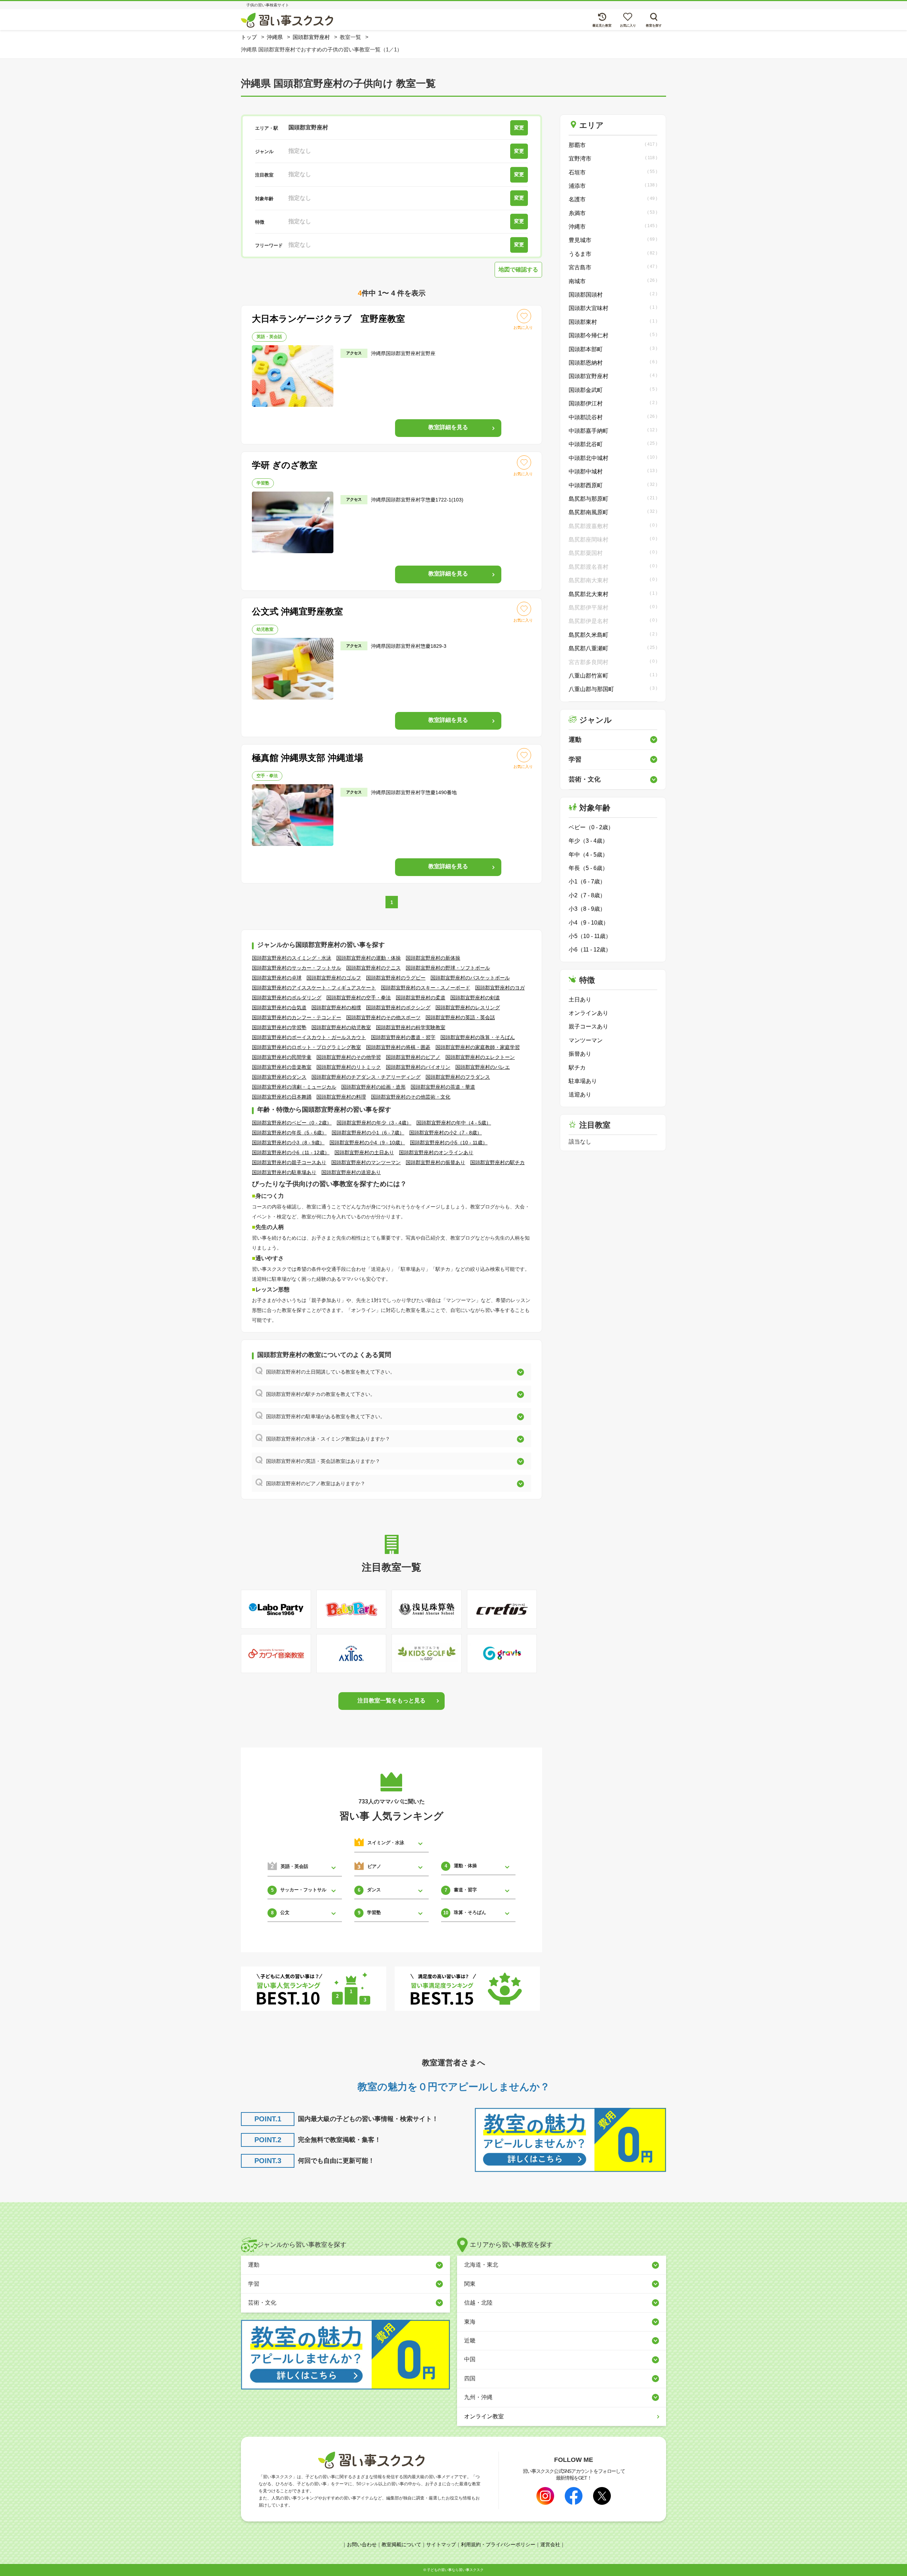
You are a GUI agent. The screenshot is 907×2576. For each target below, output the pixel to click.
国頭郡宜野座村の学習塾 (279, 1027)
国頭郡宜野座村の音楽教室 (282, 1067)
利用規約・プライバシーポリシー (498, 2544)
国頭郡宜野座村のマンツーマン (366, 1162)
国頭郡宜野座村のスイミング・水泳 (292, 958)
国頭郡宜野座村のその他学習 (349, 1057)
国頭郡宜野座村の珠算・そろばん (478, 1037)
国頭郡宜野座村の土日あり (364, 1152)
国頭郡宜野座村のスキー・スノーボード (426, 988)
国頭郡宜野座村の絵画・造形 (373, 1087)
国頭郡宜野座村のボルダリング (287, 998)
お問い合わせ (362, 2544)
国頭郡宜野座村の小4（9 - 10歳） (367, 1143)
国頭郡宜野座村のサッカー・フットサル (297, 968)
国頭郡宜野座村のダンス (279, 1077)
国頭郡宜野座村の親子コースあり (289, 1162)
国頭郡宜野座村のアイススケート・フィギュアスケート (314, 988)
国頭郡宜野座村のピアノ (413, 1057)
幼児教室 (265, 629)
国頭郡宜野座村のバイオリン (418, 1067)
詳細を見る (448, 427)
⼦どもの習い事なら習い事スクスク (455, 2570)
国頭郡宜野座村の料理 (341, 1097)
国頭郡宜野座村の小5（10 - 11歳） (449, 1143)
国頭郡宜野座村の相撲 (336, 1008)
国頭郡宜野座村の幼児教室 (341, 1027)
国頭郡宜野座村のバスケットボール (470, 978)
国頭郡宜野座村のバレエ (483, 1067)
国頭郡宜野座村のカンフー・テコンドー (297, 1017)
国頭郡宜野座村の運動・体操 (368, 958)
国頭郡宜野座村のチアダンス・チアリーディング (366, 1077)
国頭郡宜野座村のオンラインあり (436, 1152)
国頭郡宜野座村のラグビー (396, 978)
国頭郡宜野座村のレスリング (468, 1008)
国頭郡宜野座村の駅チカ (497, 1162)
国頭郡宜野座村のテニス (373, 968)
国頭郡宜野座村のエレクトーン (480, 1057)
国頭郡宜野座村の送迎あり (351, 1172)
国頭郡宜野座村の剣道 (475, 998)
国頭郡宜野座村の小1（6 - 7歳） (368, 1133)
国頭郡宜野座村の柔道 (421, 998)
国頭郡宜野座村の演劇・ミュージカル (294, 1087)
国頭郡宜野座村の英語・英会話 (460, 1017)
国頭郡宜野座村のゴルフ (334, 978)
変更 (519, 128)
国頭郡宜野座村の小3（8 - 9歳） (288, 1143)
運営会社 (550, 2544)
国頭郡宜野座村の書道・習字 (403, 1037)
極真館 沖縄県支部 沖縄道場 (308, 758)
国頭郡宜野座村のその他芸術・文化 (411, 1097)
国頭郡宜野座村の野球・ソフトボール (448, 968)
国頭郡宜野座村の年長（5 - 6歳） (289, 1133)
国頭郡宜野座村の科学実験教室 (411, 1027)
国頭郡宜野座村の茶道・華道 (443, 1087)
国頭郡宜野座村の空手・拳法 (359, 998)
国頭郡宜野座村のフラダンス (458, 1077)
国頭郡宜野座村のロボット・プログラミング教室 (306, 1047)
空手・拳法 (267, 776)
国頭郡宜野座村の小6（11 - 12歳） (291, 1152)
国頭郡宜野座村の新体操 (433, 958)
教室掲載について (401, 2544)
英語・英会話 (269, 337)
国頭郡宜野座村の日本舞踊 (282, 1097)
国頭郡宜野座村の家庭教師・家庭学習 (478, 1047)
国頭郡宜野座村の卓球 (277, 978)
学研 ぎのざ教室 (285, 465)
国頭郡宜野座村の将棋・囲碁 (398, 1047)
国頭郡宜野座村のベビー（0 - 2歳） (292, 1123)
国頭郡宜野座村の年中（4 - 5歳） (454, 1123)
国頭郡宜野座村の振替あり (435, 1162)
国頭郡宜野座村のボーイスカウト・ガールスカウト (309, 1037)
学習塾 (263, 483)
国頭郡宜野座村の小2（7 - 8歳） (446, 1133)
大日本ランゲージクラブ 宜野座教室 (328, 319)
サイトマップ (441, 2544)
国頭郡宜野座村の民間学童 (282, 1057)
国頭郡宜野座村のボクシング (398, 1008)
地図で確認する (518, 270)
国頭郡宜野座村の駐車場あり (284, 1172)
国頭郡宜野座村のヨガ (500, 988)
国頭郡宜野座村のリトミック (349, 1067)
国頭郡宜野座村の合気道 (279, 1008)
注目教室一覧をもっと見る (391, 1701)
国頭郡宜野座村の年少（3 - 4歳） (374, 1123)
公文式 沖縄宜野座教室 (297, 611)
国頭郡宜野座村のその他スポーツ (383, 1017)
